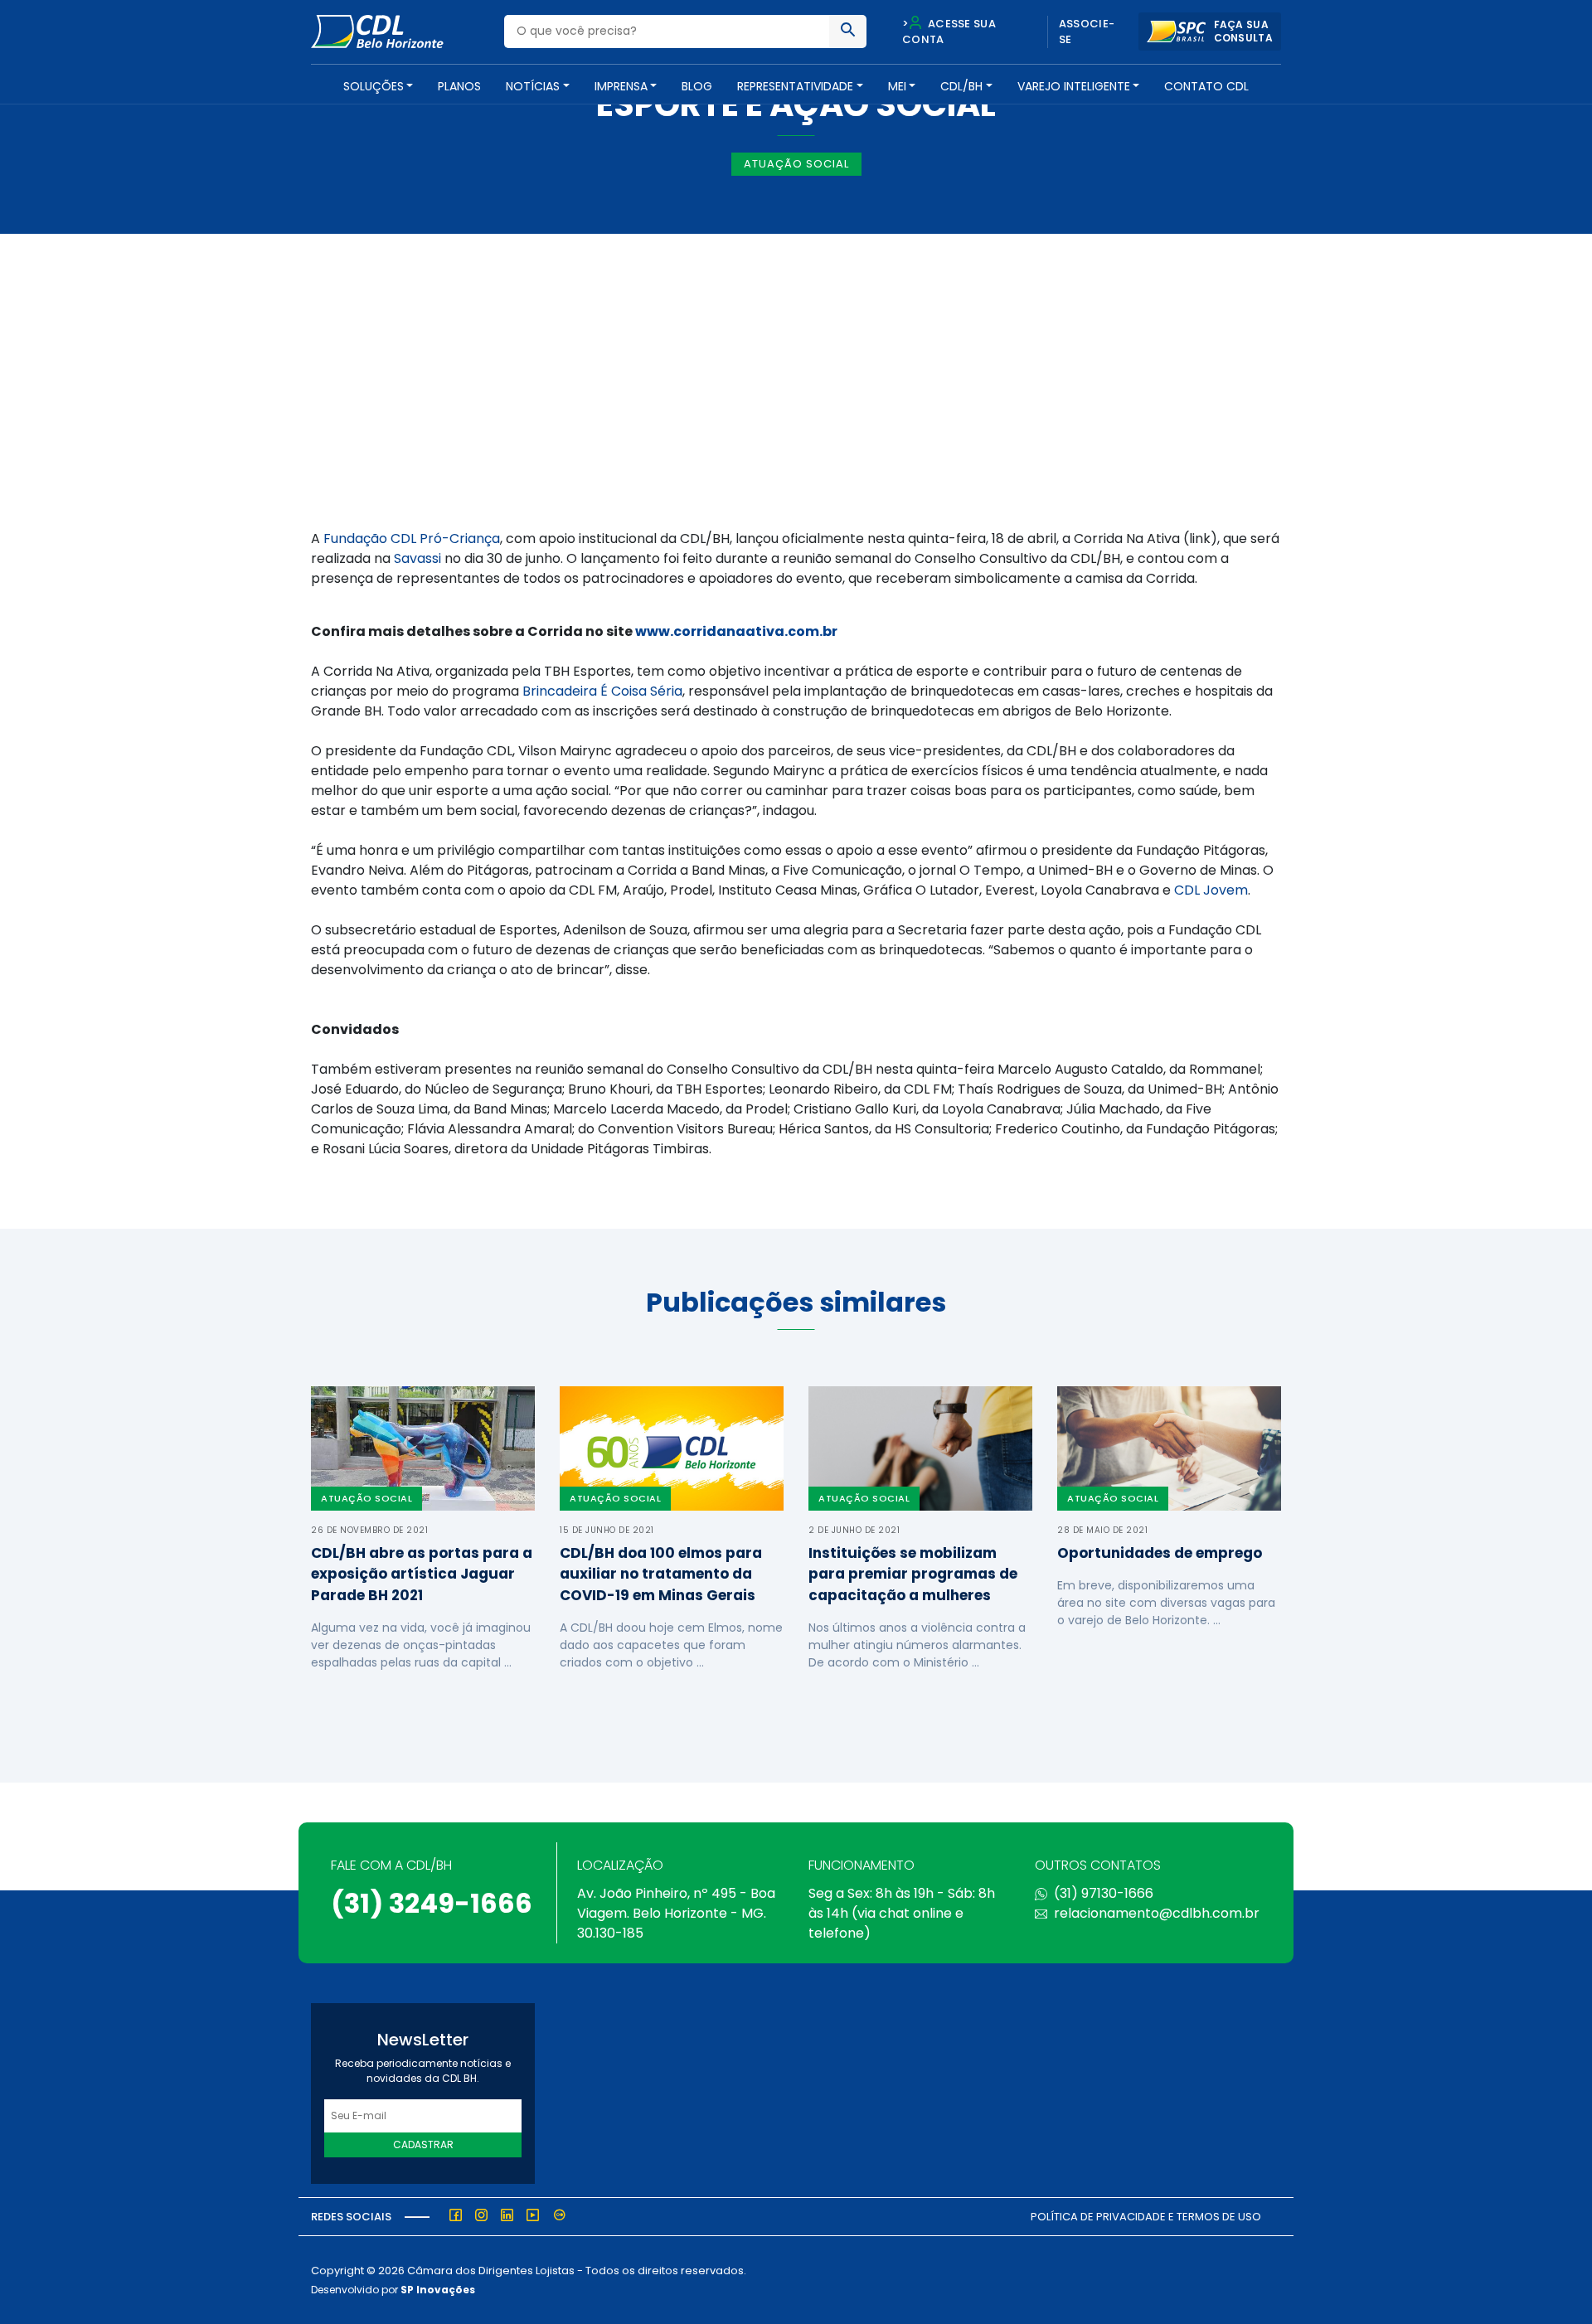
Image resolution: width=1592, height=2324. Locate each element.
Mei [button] (897, 86)
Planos (459, 86)
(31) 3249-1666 (432, 1903)
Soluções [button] (374, 86)
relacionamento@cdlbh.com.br (1157, 1913)
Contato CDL (1206, 86)
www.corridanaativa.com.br (736, 631)
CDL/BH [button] (961, 86)
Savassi (417, 558)
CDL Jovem (1211, 890)
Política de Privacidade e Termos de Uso (1146, 2217)
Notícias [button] (533, 86)
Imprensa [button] (621, 86)
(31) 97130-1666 (1104, 1893)
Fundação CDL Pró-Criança (412, 539)
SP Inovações (438, 2290)
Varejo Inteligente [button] (1074, 86)
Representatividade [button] (795, 86)
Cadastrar (423, 2144)
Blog (697, 86)
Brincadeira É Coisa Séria (602, 691)
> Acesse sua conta (949, 32)
